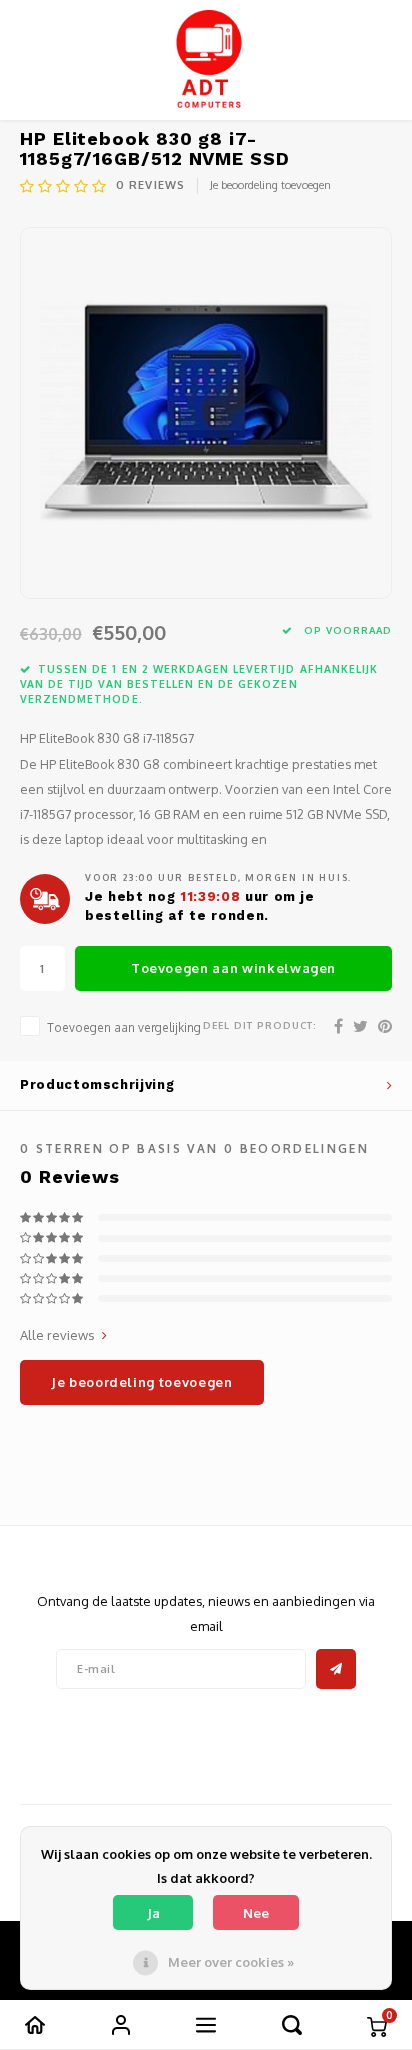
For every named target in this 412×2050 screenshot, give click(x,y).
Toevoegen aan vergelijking (124, 1027)
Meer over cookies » (231, 1962)
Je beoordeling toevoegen (270, 185)
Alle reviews (57, 1335)
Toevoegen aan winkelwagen (233, 968)
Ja (153, 1913)
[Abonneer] (336, 1669)
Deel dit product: (260, 1025)
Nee (256, 1913)
